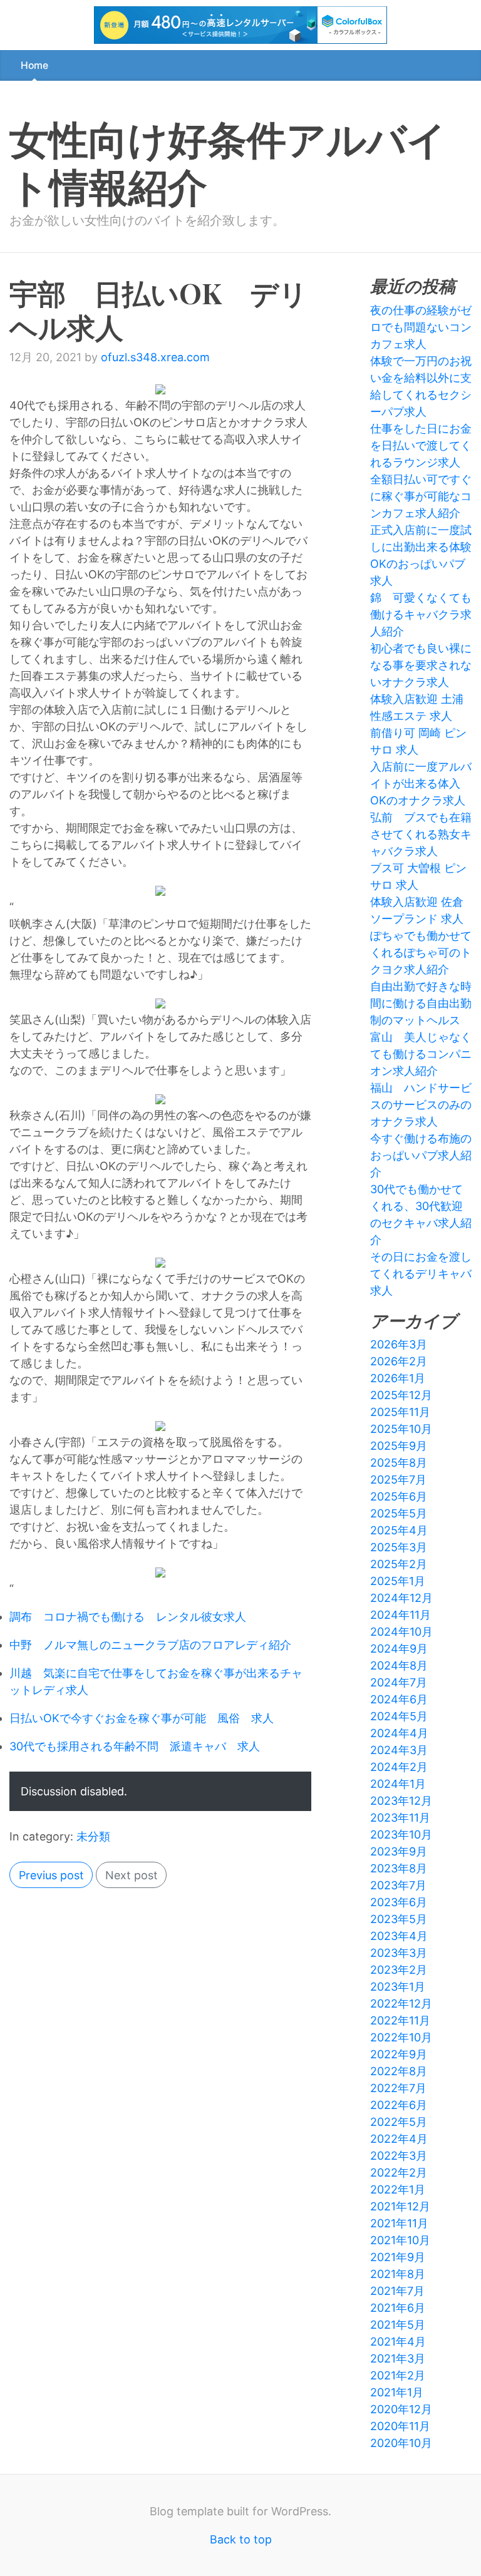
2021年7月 (397, 2291)
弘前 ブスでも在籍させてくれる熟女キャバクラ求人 (421, 834)
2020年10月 (401, 2443)
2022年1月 (398, 2189)
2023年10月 (401, 1835)
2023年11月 (400, 1818)
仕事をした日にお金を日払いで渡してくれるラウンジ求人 (421, 445)
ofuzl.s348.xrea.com (155, 357)
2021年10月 (400, 2240)
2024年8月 (399, 1665)
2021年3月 (398, 2358)
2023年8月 (399, 1868)
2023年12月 (401, 1801)
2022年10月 (401, 2037)
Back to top (241, 2539)
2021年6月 (398, 2308)
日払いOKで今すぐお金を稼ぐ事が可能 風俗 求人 (142, 1718)
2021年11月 (399, 2223)
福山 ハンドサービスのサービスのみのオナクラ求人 (421, 1105)
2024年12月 (401, 1598)
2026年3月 (399, 1344)
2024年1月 (398, 1784)
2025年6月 (399, 1496)
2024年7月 (399, 1682)
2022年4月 (399, 2139)
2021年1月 (397, 2392)
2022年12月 (401, 2004)
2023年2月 (399, 1970)
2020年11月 (400, 2426)
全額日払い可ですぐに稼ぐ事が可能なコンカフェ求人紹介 (421, 496)
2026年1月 (398, 1378)
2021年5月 (398, 2325)
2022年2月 (399, 2173)
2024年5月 (399, 1716)
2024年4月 (399, 1733)
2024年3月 (399, 1750)
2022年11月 (400, 2020)
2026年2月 (399, 1361)
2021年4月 (398, 2342)
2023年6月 (399, 1902)
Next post (132, 1875)
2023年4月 (399, 1936)
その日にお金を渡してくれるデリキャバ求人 (421, 1274)
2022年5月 (399, 2122)
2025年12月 (401, 1395)
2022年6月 (399, 2105)
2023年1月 (398, 1987)
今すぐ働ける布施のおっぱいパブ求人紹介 (421, 1155)
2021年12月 (400, 2206)
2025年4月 (399, 1530)
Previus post (51, 1875)
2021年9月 (398, 2257)
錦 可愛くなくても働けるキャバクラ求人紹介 (421, 614)
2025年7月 (398, 1480)
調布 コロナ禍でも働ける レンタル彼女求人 (128, 1617)
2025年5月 (399, 1513)
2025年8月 (399, 1463)
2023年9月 (399, 1851)
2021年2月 (398, 2375)
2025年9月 (399, 1446)
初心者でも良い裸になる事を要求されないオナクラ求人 (421, 665)
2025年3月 (399, 1547)
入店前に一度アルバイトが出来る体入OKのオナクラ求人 (421, 783)
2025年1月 (398, 1581)
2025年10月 (401, 1429)
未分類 (93, 1836)
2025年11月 (400, 1412)
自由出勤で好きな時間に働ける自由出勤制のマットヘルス (421, 1003)
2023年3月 (399, 1953)
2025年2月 (399, 1564)
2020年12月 (401, 2409)
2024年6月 (399, 1699)
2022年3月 (399, 2156)
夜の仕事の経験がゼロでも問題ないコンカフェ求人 (421, 327)
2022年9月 (399, 2054)
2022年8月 (399, 2071)
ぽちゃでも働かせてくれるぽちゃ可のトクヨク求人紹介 (421, 952)
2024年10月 (401, 1632)
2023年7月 (398, 1885)
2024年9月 (399, 1649)
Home (34, 65)
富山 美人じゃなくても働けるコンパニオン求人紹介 (421, 1054)
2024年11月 (401, 1615)
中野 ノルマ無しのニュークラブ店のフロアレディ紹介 (150, 1645)
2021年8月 (398, 2274)
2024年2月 (399, 1767)
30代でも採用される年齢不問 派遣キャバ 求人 (135, 1746)
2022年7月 (398, 2088)
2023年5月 (399, 1919)
